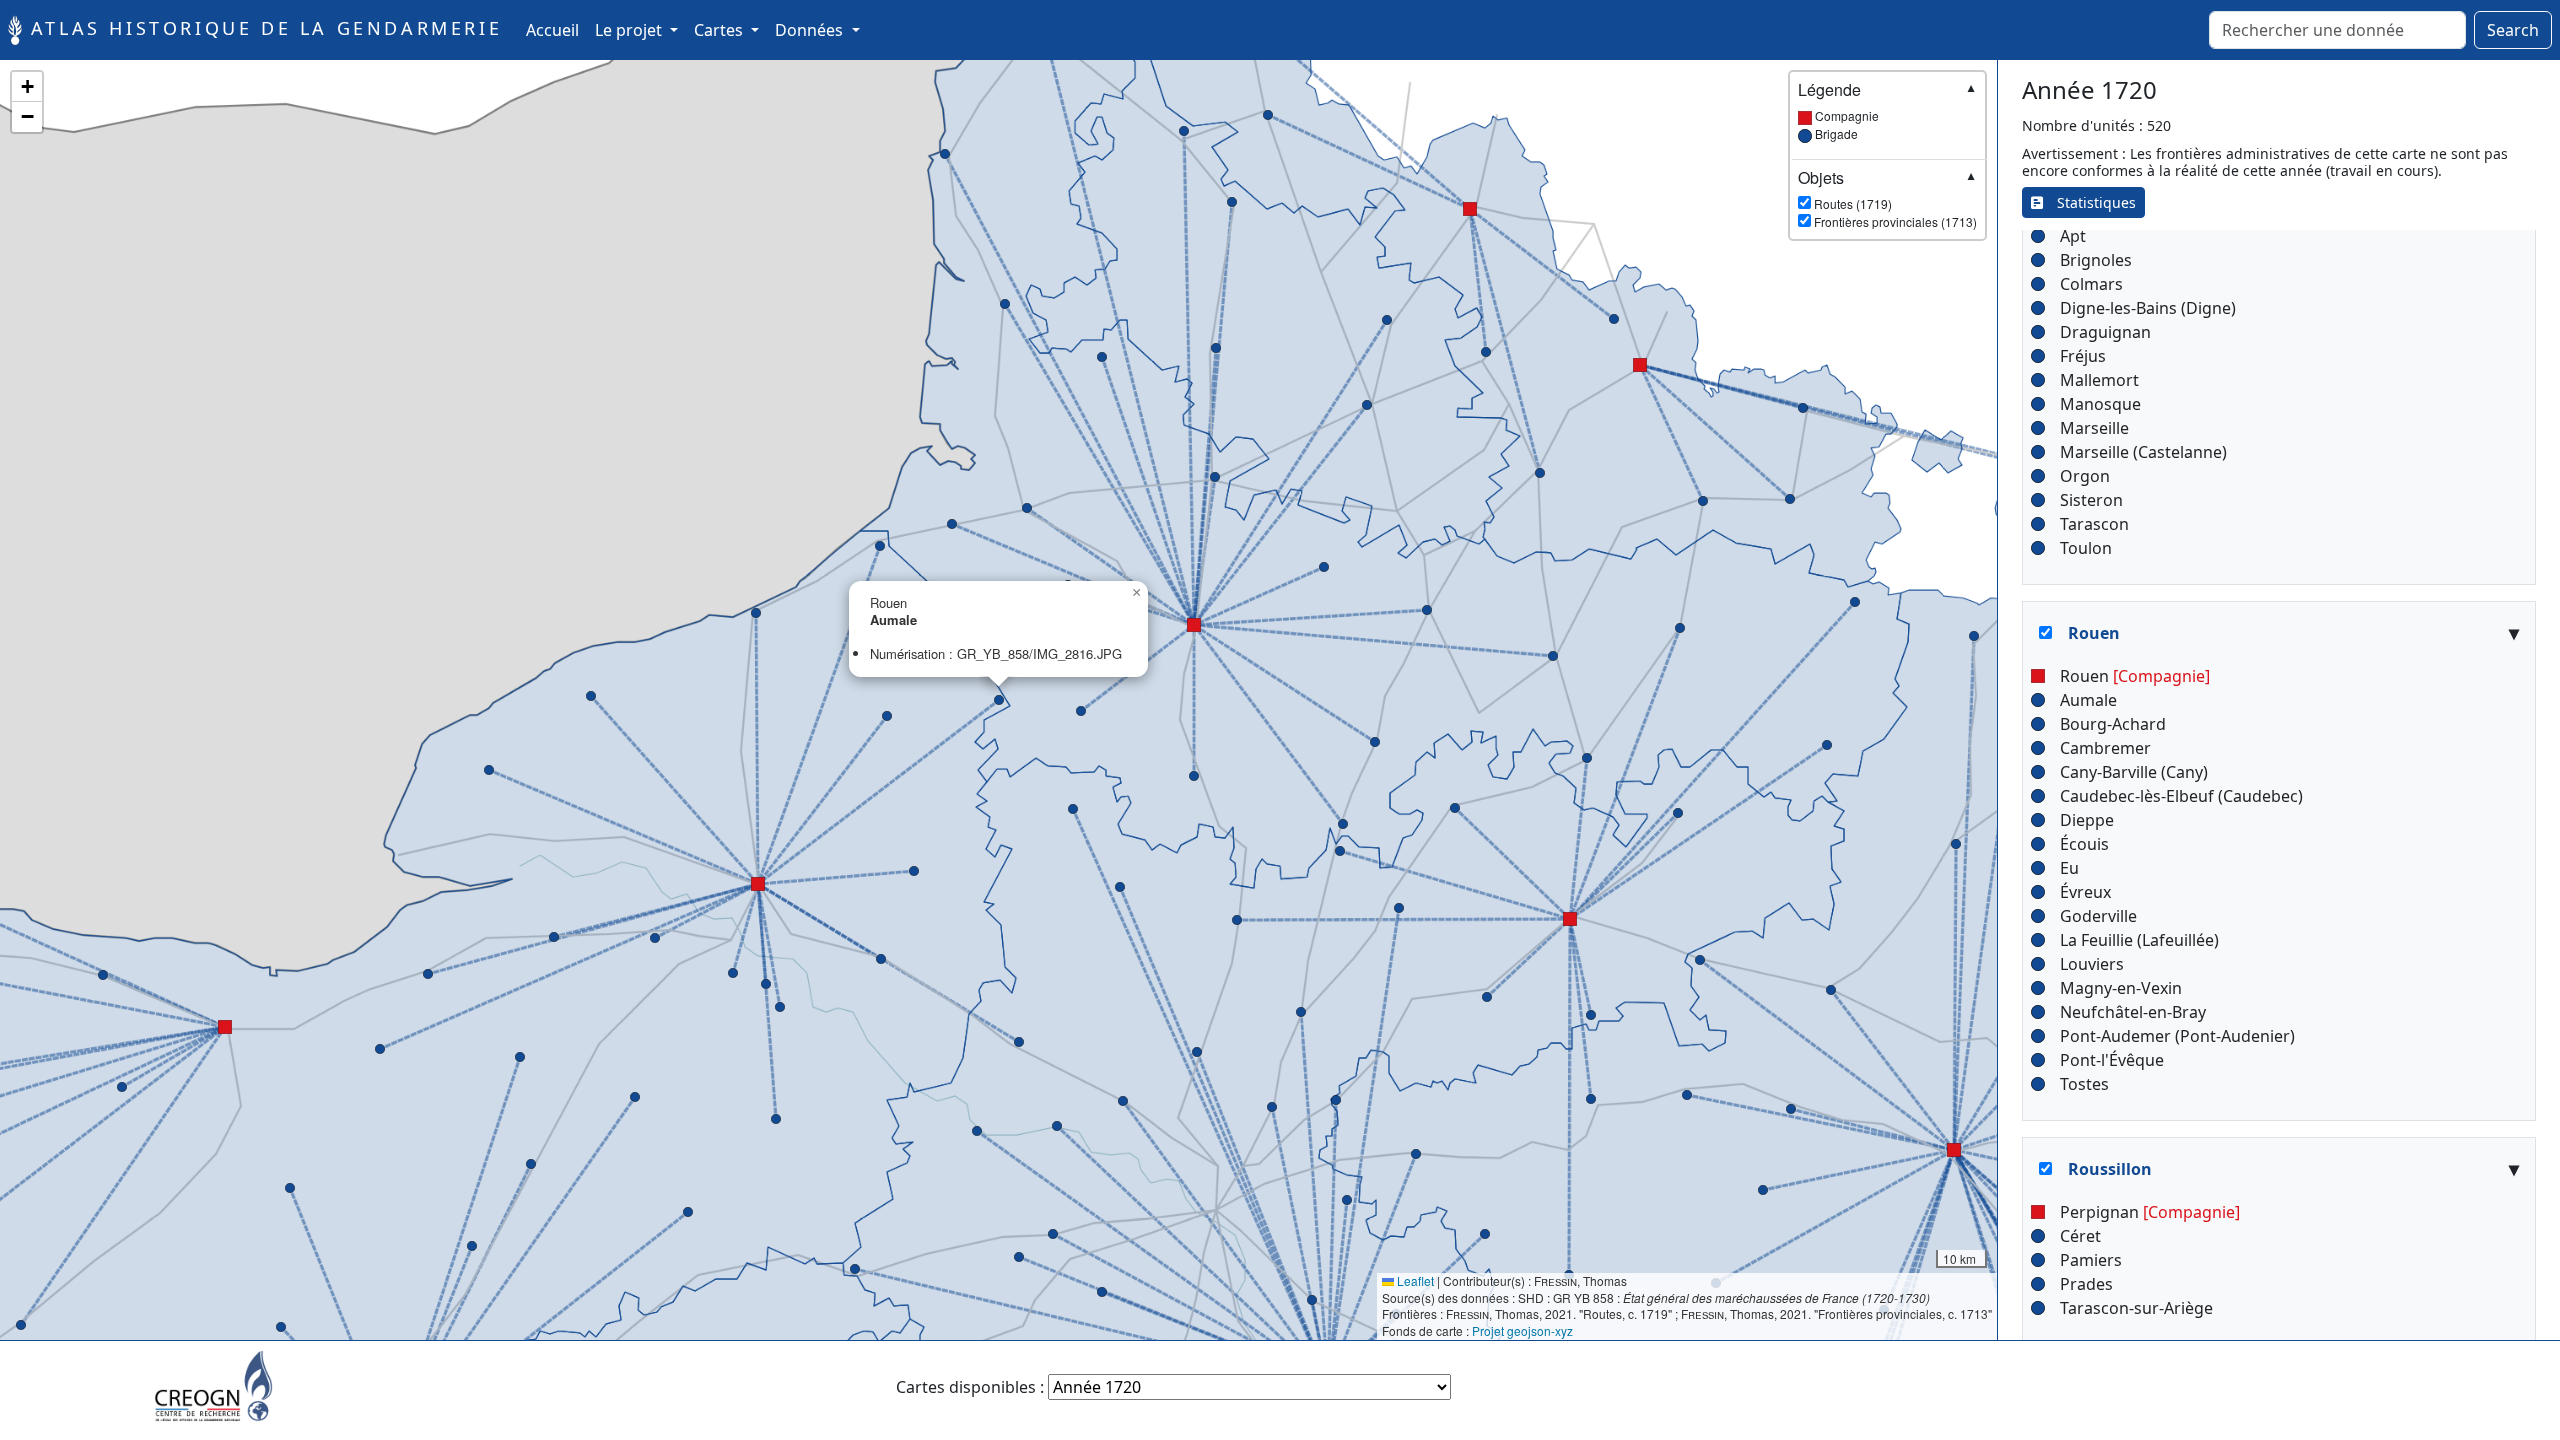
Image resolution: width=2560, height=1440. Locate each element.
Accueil (556, 29)
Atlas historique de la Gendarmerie (262, 28)
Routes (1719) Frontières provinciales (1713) (1887, 199)
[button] (635, 1097)
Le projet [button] (630, 30)
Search (2513, 30)
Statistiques (2089, 202)
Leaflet (1414, 1280)
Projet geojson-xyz (1522, 1330)
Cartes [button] (720, 30)
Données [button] (811, 30)
